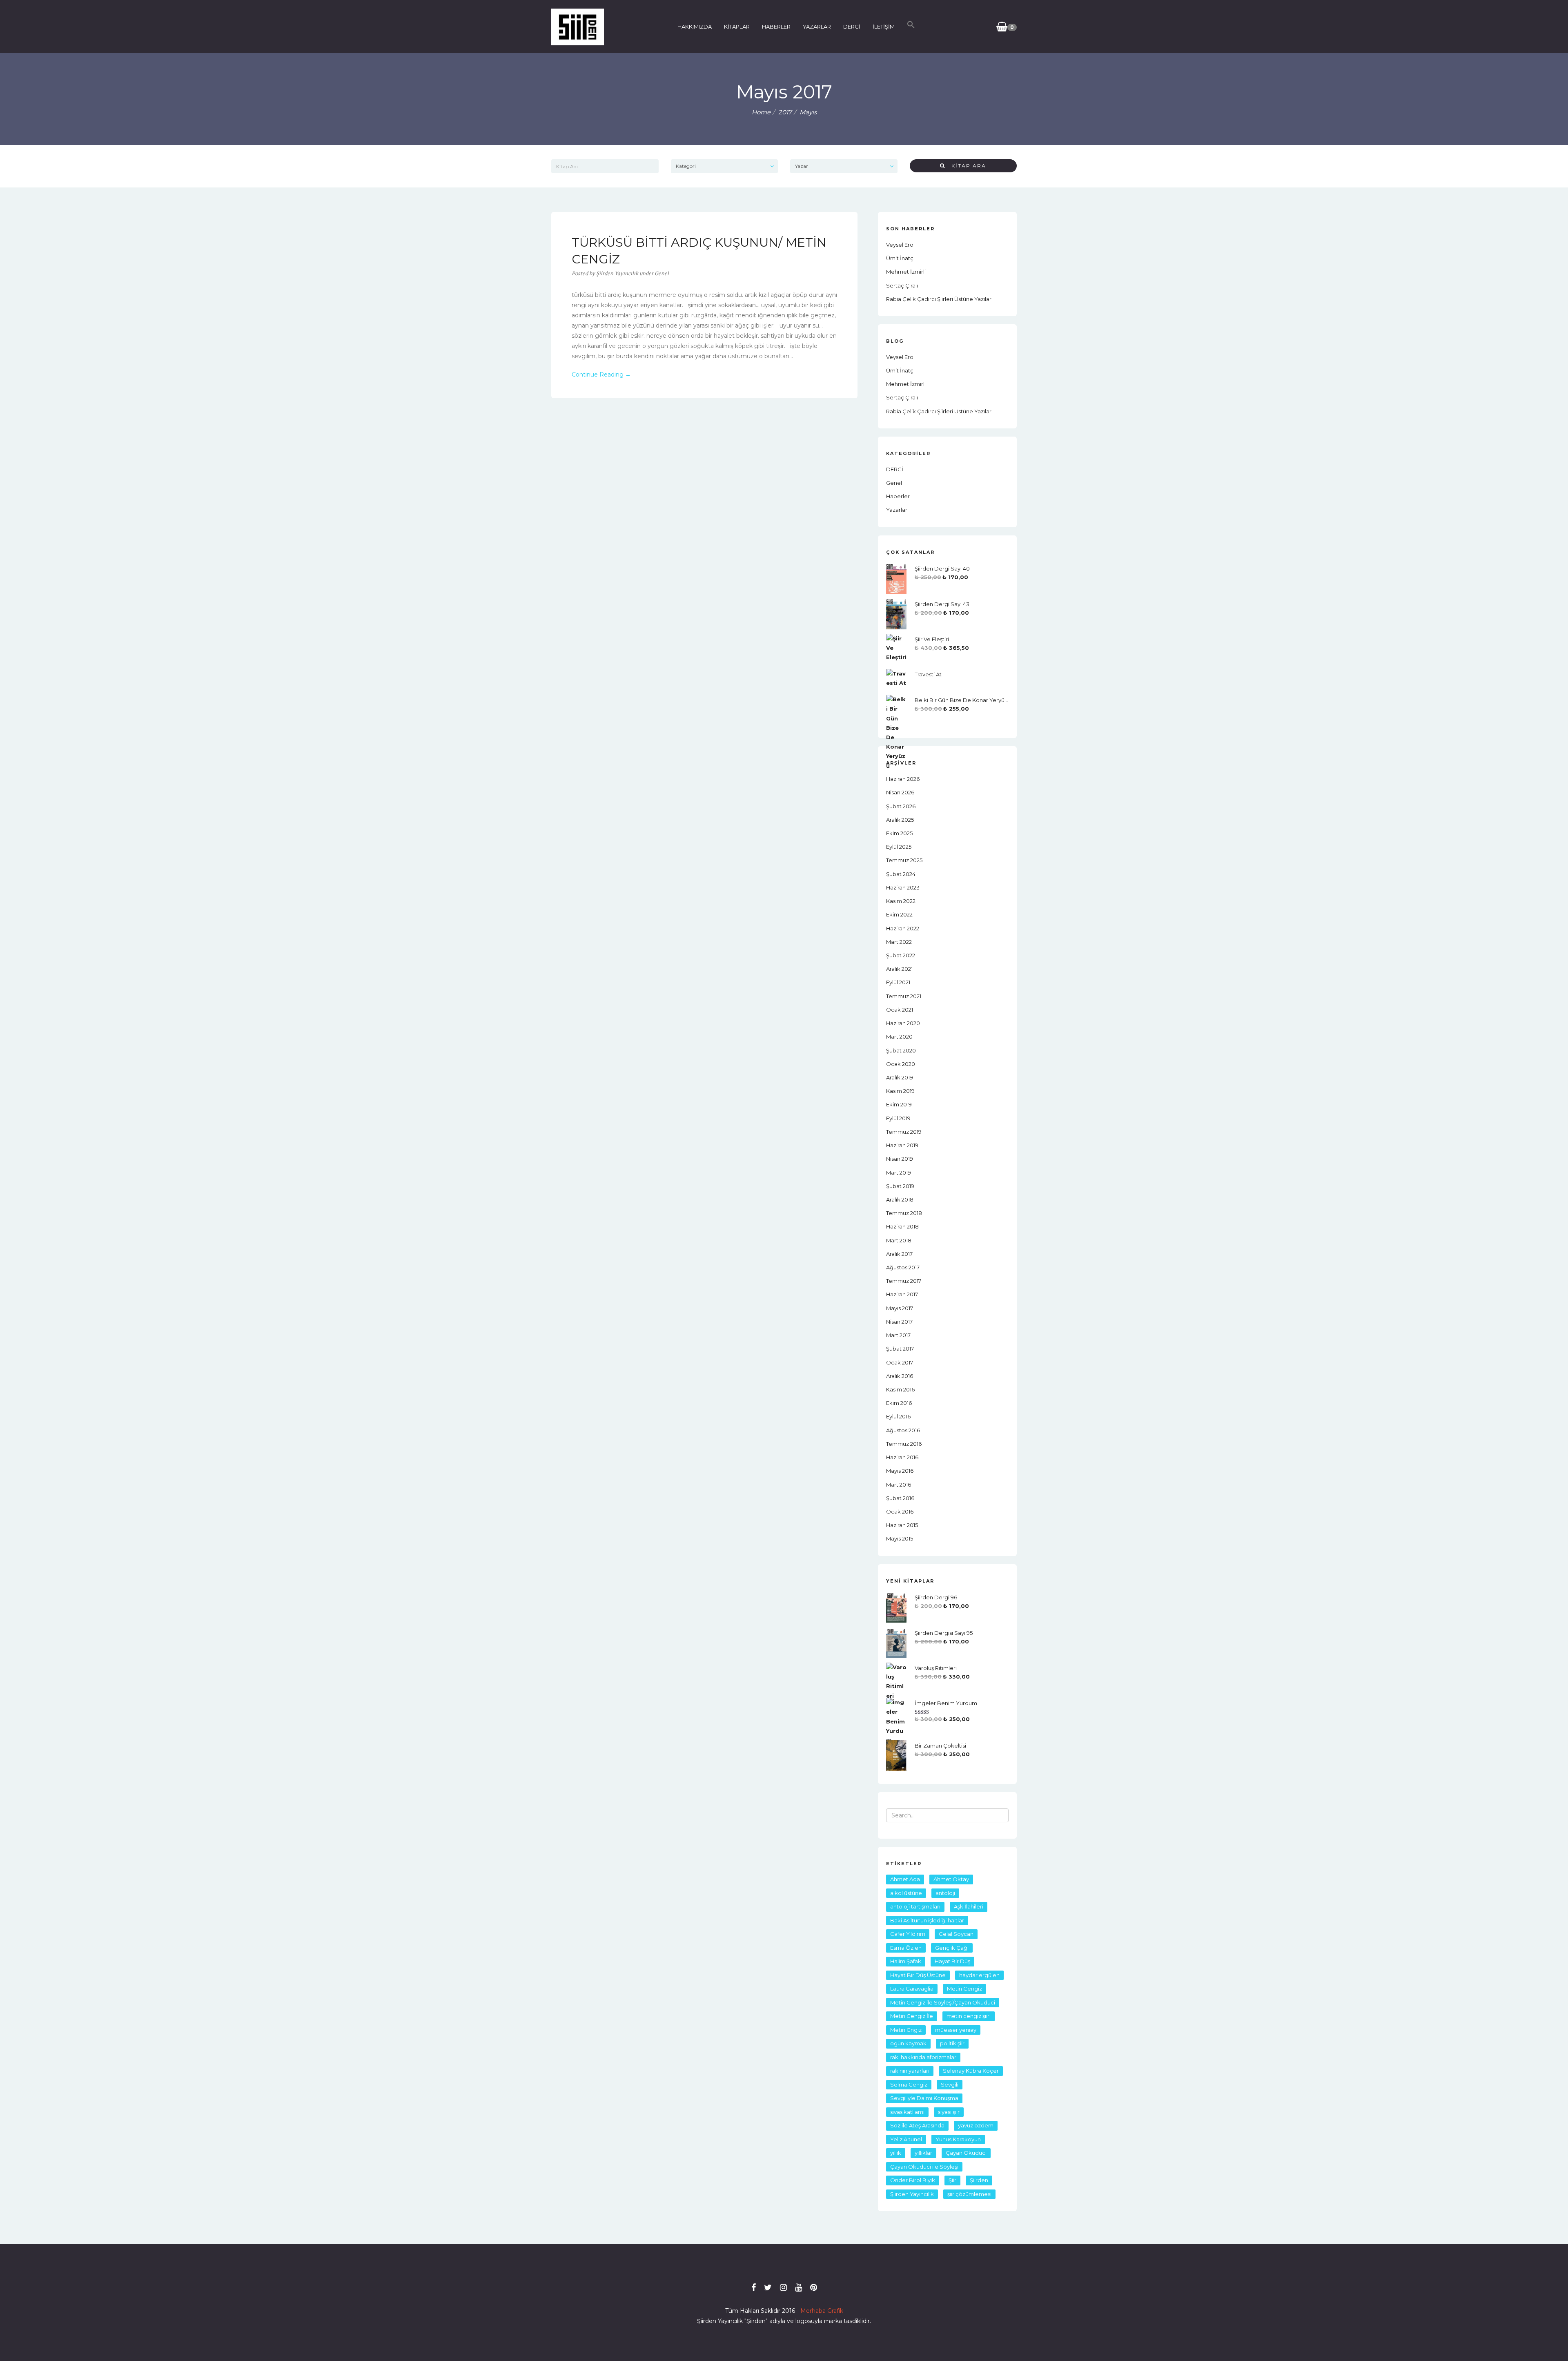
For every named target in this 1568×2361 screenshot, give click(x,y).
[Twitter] (768, 2287)
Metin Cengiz (964, 1989)
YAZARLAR (817, 27)
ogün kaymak (908, 2043)
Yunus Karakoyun (958, 2139)
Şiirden (979, 2180)
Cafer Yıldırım (908, 1934)
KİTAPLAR (737, 27)
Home (761, 112)
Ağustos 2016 (903, 1430)
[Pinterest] (814, 2287)
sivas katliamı (907, 2112)
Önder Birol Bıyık (913, 2180)
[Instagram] (783, 2287)
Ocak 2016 (900, 1512)
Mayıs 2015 (900, 1538)
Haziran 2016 (902, 1457)
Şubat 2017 (900, 1349)
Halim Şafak (906, 1961)
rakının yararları (910, 2071)
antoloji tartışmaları (915, 1906)
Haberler (898, 496)
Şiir (952, 2180)
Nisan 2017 (899, 1322)
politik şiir (952, 2043)
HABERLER (776, 27)
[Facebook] (754, 2287)
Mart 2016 (899, 1485)
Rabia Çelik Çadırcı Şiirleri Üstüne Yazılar (939, 299)
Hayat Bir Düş (952, 1961)
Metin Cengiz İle (912, 2016)
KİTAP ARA (966, 166)
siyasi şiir (949, 2112)
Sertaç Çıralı (902, 285)
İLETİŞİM (884, 27)
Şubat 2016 (900, 1498)
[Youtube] (798, 2287)
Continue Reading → (601, 375)
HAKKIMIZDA (695, 27)
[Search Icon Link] (911, 27)
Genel (662, 273)
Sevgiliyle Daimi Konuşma (924, 2098)
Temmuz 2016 (904, 1444)
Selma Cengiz (909, 2085)
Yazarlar (897, 510)
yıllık (896, 2153)
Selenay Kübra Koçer (971, 2071)
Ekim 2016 (899, 1403)
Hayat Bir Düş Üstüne (918, 1975)
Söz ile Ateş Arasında (917, 2125)
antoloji (945, 1893)
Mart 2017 (898, 1335)
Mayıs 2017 (900, 1308)
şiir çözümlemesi (969, 2194)
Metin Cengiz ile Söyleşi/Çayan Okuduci (943, 2002)
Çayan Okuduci (966, 2153)
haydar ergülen (979, 1975)
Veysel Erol (900, 245)
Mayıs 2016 (900, 1471)
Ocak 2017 (900, 1362)
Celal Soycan (956, 1934)
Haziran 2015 (902, 1525)
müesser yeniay (956, 2030)
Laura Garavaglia (912, 1989)
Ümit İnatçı (900, 258)
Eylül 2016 (898, 1416)
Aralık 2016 (900, 1376)
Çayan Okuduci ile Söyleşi (924, 2167)
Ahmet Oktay (951, 1879)
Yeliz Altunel (906, 2139)
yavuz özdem (976, 2125)
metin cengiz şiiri (969, 2016)
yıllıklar (923, 2153)
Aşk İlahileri (969, 1906)
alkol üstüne (906, 1893)
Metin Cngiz (906, 2030)
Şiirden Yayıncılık (912, 2194)
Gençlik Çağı (952, 1948)
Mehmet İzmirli (906, 272)
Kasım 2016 (900, 1389)
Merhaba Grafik (822, 2311)
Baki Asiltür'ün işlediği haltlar (927, 1920)
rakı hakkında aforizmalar (923, 2057)
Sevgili (950, 2085)
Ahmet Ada (905, 1879)
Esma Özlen (906, 1948)
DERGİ (852, 27)
